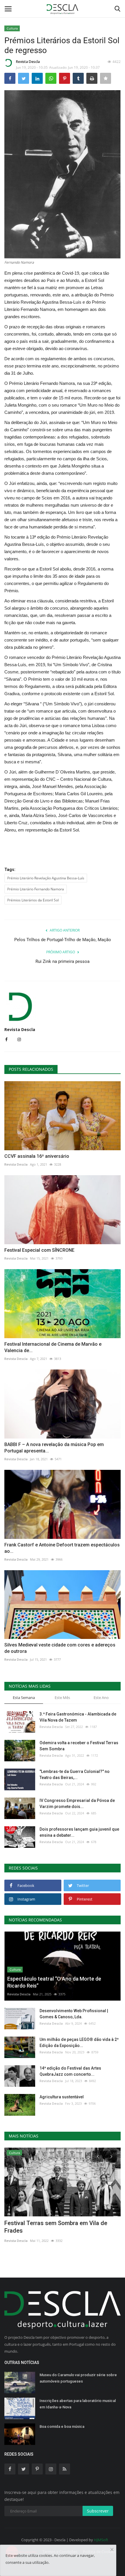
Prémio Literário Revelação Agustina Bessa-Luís (46, 878)
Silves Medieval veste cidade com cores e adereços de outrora (60, 1648)
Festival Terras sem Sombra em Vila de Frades (56, 2227)
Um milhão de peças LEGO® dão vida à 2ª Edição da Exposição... (79, 2042)
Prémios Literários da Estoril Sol (33, 900)
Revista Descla (28, 62)
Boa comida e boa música (62, 2426)
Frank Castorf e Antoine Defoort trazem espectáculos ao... (62, 1548)
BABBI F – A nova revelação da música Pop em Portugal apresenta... (54, 1448)
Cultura (12, 28)
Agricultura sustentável (62, 2097)
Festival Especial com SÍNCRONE (39, 1250)
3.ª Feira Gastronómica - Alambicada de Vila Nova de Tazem (78, 1717)
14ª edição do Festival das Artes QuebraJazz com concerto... (70, 2071)
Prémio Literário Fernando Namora (36, 889)
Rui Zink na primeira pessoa (63, 961)
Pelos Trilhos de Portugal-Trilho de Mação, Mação (63, 940)
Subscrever (98, 2511)
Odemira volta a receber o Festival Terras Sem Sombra (79, 1746)
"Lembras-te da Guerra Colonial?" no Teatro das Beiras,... (75, 1775)
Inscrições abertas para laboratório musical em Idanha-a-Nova (78, 2404)
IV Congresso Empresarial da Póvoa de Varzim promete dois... (77, 1804)
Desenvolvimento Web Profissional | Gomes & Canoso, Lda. (74, 2014)
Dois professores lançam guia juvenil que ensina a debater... (79, 1832)
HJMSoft (101, 2540)
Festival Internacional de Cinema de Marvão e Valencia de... (53, 1347)
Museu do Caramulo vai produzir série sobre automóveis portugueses (78, 2378)
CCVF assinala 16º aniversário (37, 1156)
